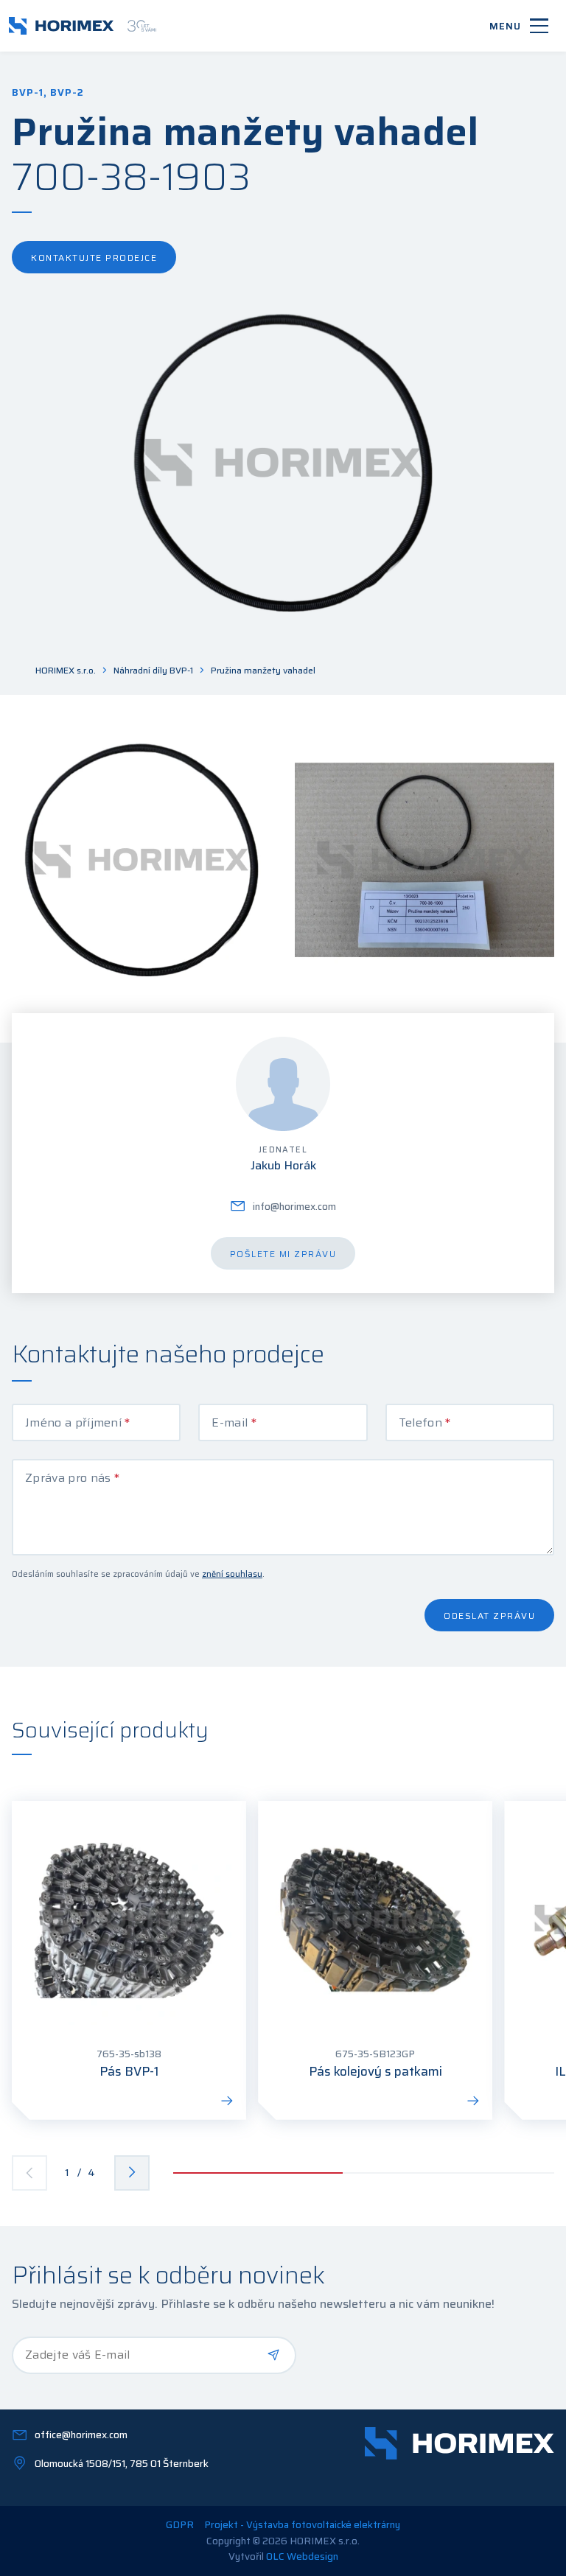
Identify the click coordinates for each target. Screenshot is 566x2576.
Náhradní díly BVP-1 (153, 671)
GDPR (180, 2525)
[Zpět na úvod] (83, 26)
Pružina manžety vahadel (263, 671)
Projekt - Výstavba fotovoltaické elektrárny (302, 2525)
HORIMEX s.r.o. (66, 671)
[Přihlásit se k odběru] (273, 2355)
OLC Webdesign (302, 2556)
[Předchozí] (29, 2173)
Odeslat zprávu (489, 1616)
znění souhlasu (232, 1574)
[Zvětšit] (141, 860)
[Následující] (132, 2173)
